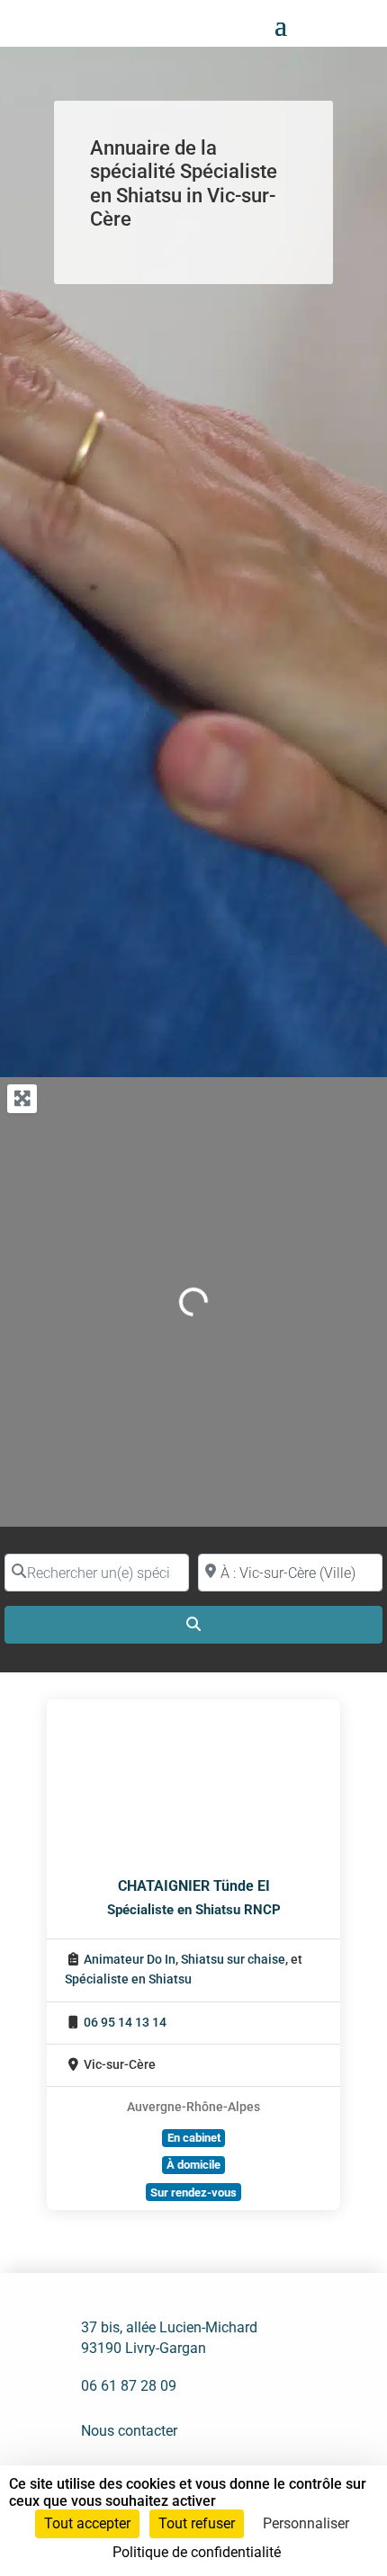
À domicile (193, 2165)
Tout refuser (197, 2523)
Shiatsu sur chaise (233, 1960)
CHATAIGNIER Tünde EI (194, 1886)
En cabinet (194, 2138)
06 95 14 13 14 (125, 2023)
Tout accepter (87, 2523)
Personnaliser (306, 2523)
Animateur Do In (130, 1960)
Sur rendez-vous (193, 2193)
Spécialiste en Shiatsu (128, 1979)
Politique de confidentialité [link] (197, 2552)
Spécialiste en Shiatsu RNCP (194, 1910)
